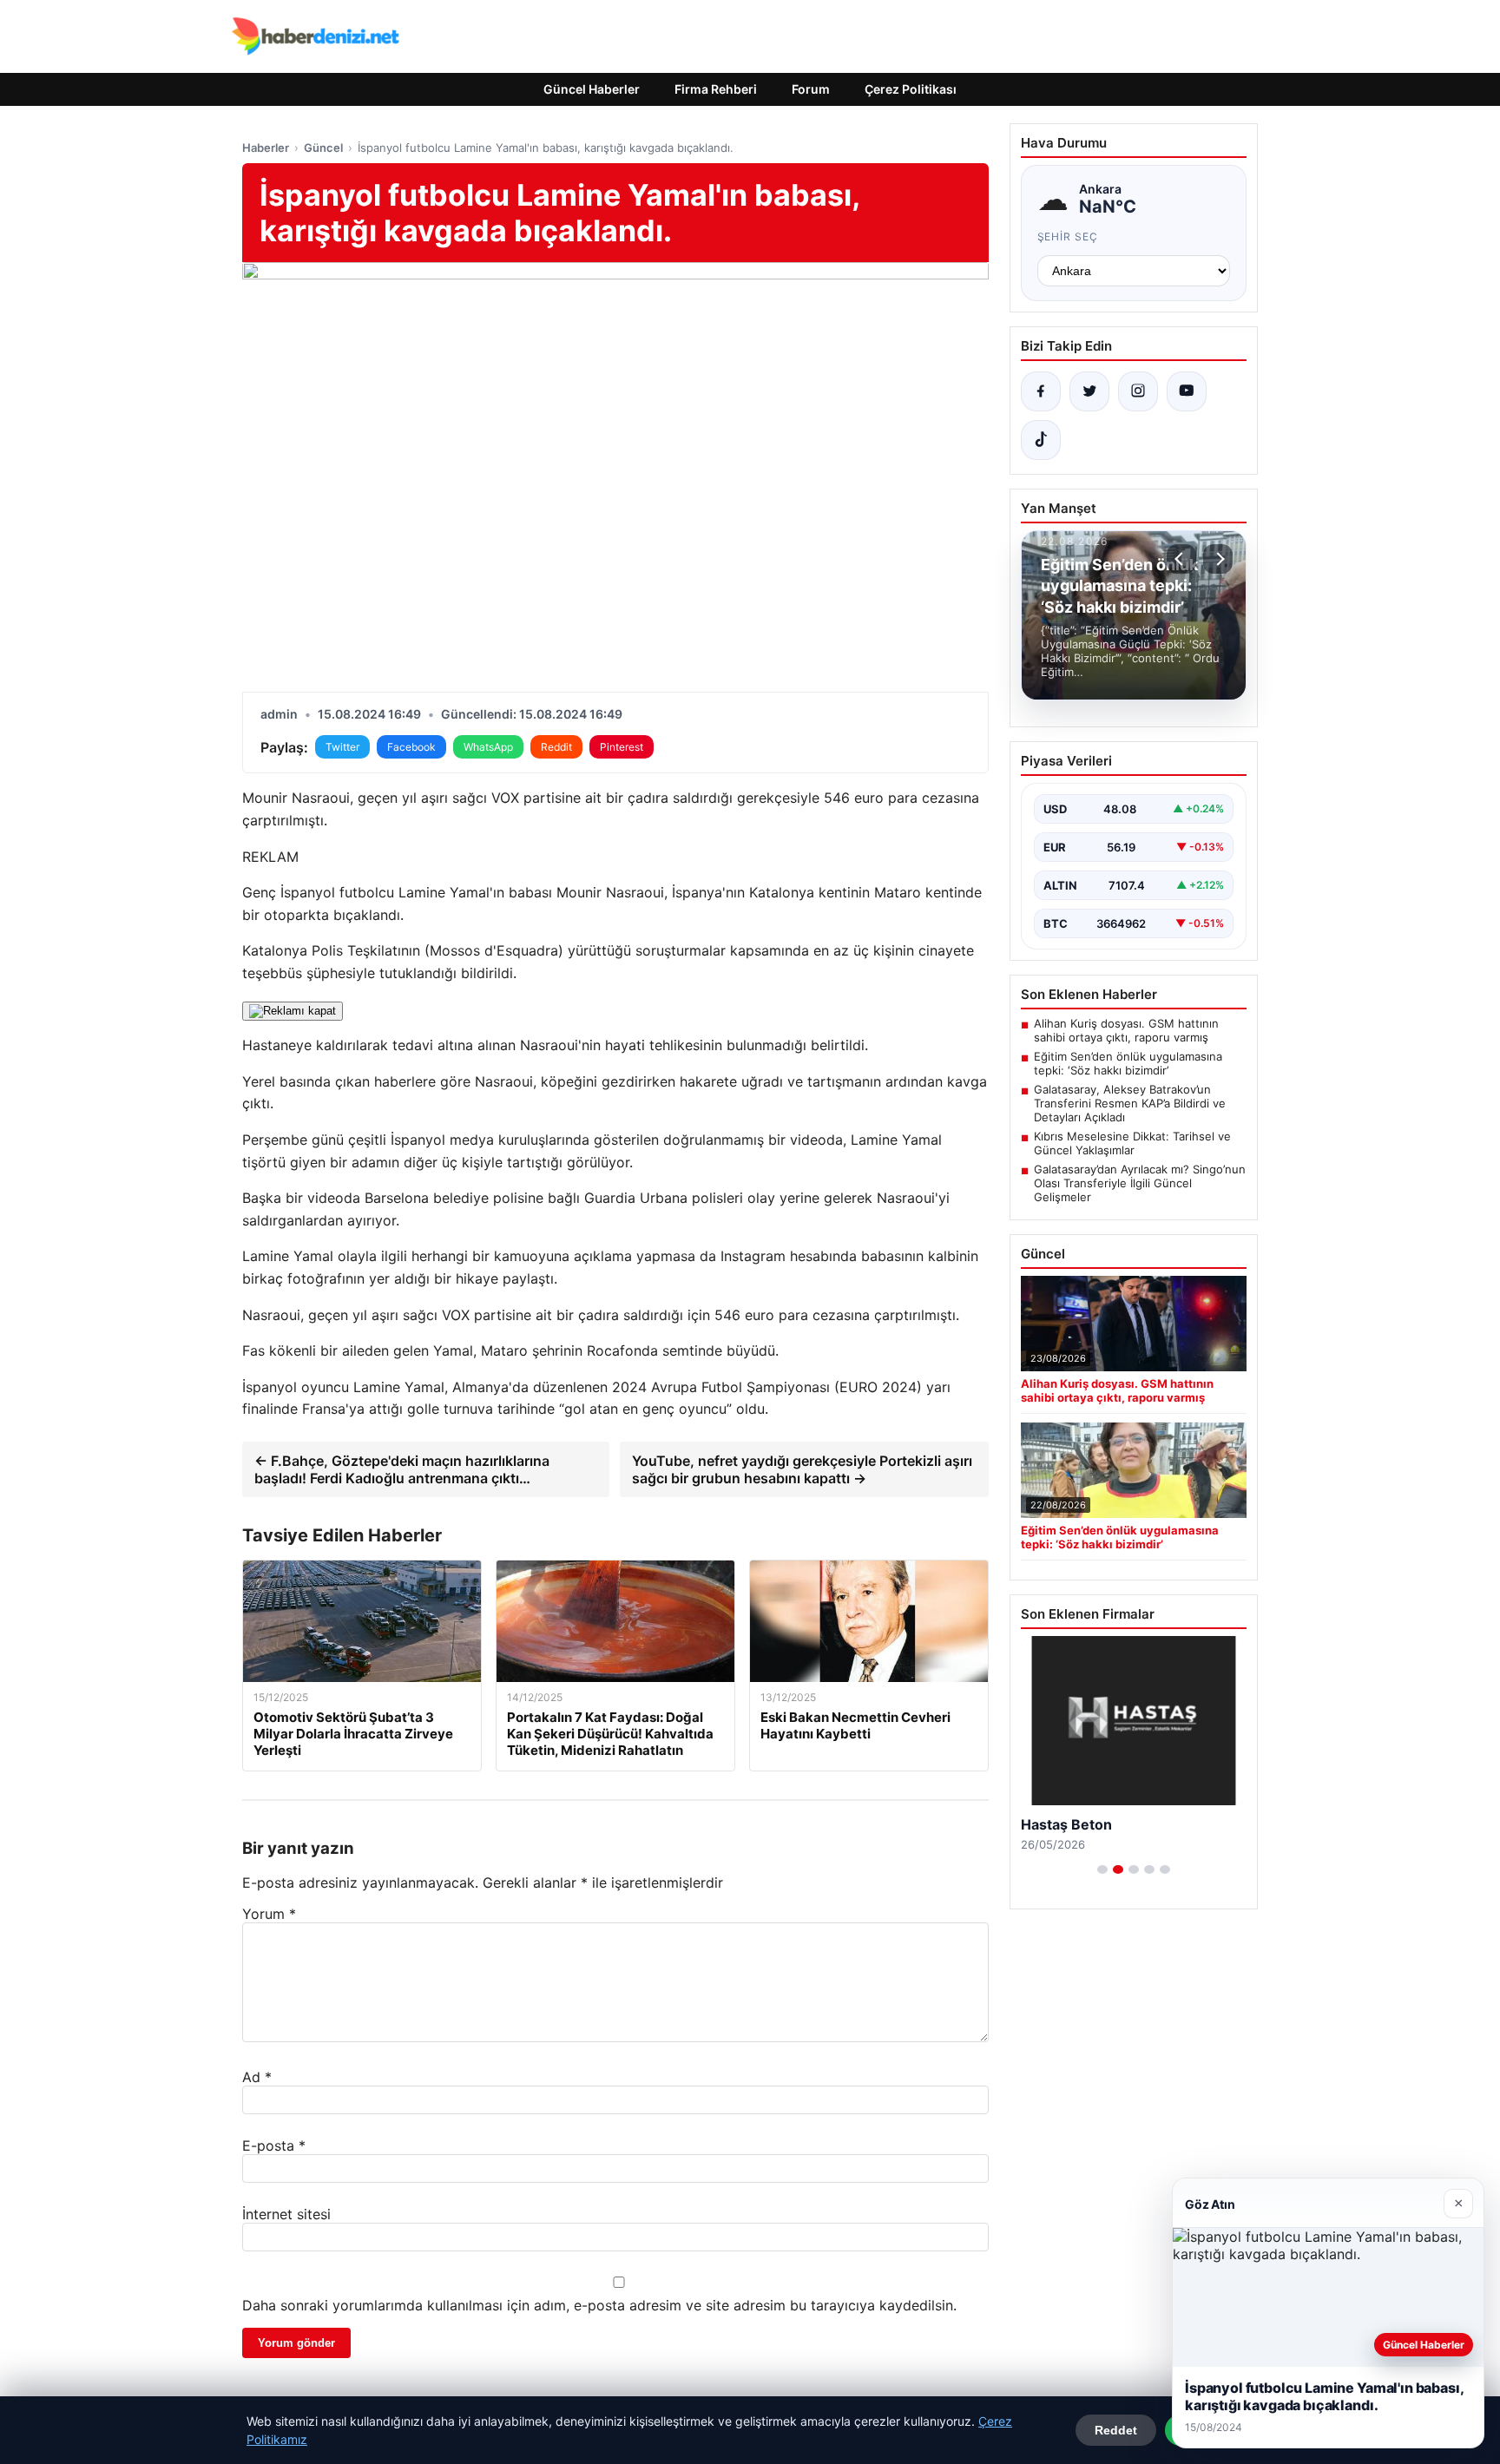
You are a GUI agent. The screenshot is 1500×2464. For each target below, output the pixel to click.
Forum (811, 89)
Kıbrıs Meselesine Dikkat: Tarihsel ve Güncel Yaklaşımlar (1132, 1143)
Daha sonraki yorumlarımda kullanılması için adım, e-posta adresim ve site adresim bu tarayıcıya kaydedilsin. (599, 2305)
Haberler (266, 148)
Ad (257, 2077)
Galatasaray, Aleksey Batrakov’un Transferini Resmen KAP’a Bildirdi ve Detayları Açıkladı (1130, 1103)
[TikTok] (1041, 440)
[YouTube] (1187, 391)
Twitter (342, 747)
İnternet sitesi (286, 2214)
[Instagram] (1138, 391)
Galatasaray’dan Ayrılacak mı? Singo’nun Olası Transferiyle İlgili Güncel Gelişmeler (1140, 1183)
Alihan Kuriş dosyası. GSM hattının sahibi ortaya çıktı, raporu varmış (1126, 1030)
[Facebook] (1041, 391)
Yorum (269, 1914)
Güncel (323, 148)
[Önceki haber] (1181, 559)
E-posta (274, 2145)
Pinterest (622, 747)
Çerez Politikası (911, 89)
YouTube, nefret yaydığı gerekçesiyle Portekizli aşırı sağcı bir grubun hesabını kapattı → (802, 1469)
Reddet (1116, 2430)
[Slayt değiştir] (1102, 1869)
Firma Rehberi (716, 89)
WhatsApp (488, 747)
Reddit (556, 747)
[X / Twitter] (1089, 391)
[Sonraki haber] (1218, 559)
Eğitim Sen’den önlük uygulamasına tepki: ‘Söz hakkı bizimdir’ (1128, 1063)
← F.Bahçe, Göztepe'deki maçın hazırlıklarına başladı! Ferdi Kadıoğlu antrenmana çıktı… (402, 1469)
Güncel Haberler (592, 89)
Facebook (411, 747)
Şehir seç (1068, 237)
